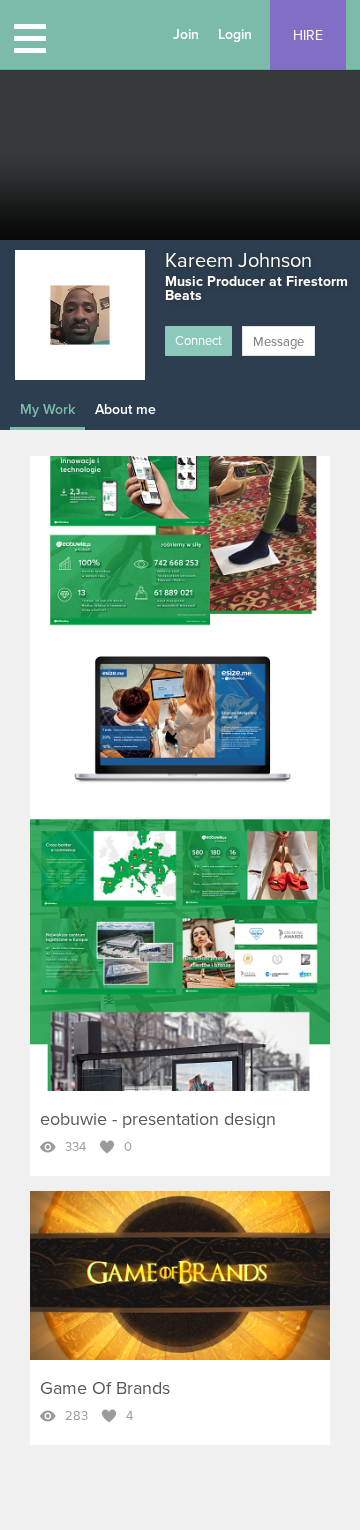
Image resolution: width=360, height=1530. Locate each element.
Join (186, 34)
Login (235, 34)
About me (125, 409)
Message (278, 342)
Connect (198, 341)
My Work (47, 409)
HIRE (308, 35)
